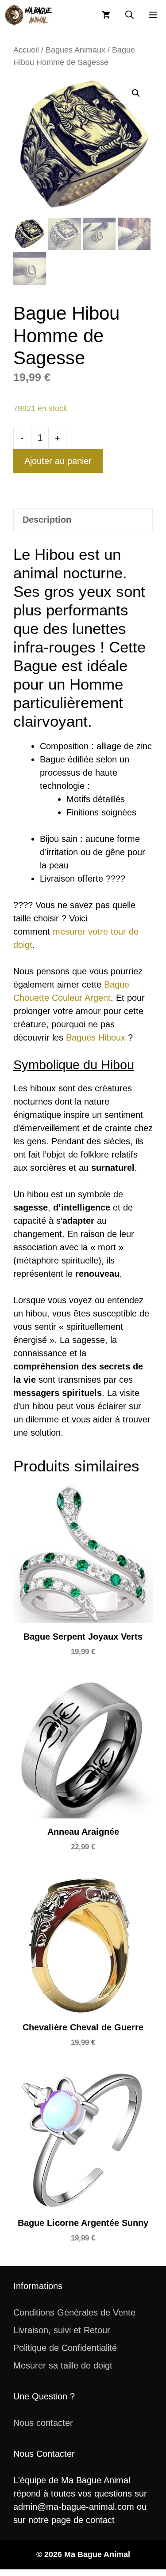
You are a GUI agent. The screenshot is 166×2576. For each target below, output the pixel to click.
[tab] (83, 520)
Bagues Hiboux (96, 1037)
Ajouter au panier (58, 461)
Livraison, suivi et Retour (62, 2330)
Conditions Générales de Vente (74, 2312)
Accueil (26, 50)
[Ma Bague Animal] (29, 15)
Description (47, 520)
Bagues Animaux (75, 50)
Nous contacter (43, 2423)
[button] (129, 15)
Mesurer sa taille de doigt (63, 2365)
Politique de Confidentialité (65, 2348)
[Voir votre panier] (106, 15)
